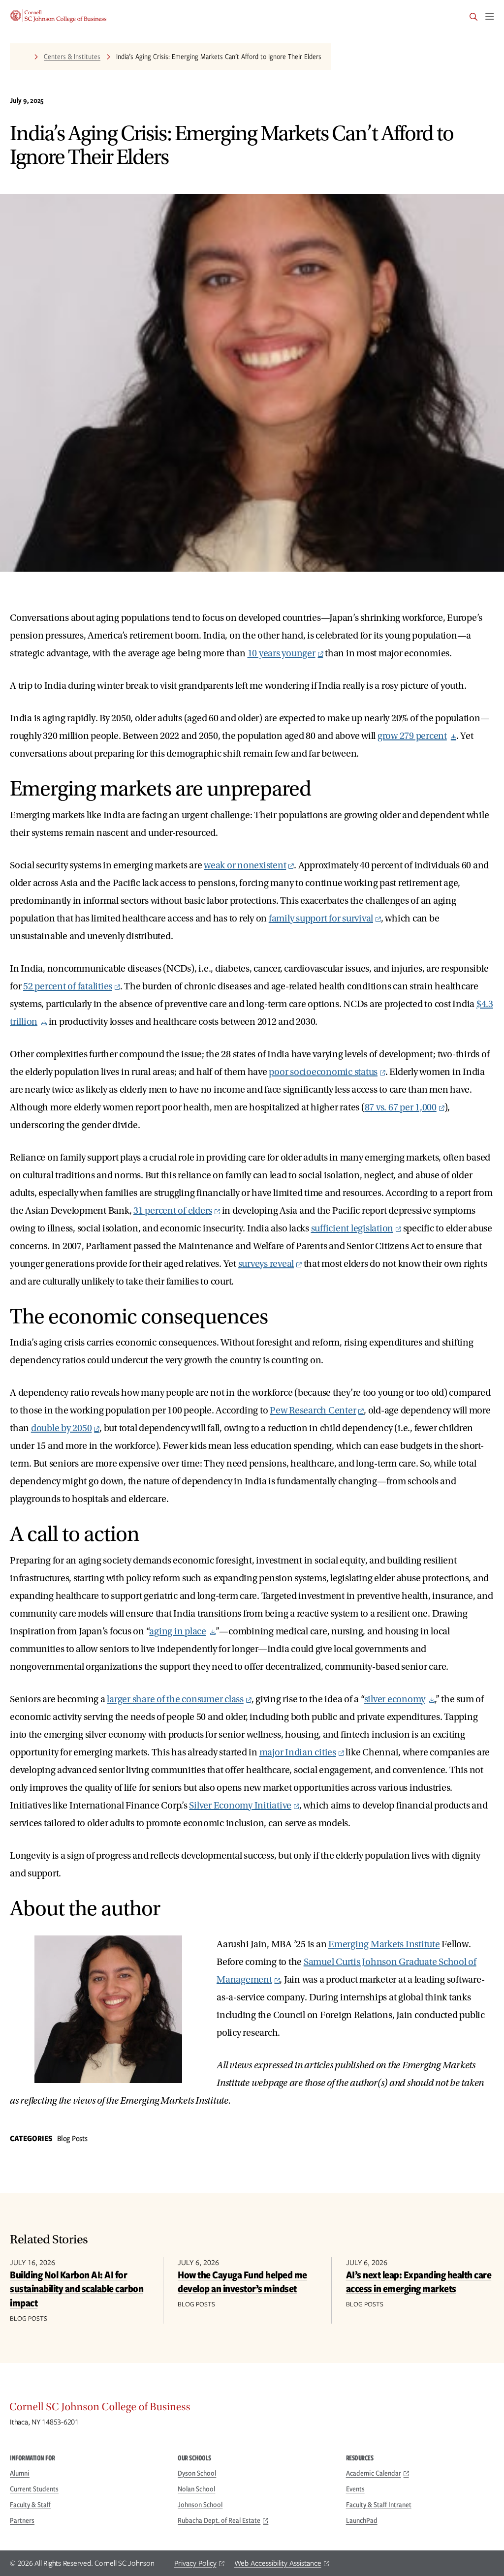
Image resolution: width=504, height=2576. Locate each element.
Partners (22, 2520)
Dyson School (197, 2473)
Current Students (34, 2489)
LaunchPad (362, 2520)
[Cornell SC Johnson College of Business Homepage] (252, 2409)
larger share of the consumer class (175, 1699)
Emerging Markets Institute (384, 1944)
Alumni (20, 2473)
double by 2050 (62, 1428)
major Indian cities (298, 1752)
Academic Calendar (374, 2473)
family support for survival (321, 919)
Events (355, 2489)
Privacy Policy (195, 2563)
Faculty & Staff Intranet (379, 2505)
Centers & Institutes (72, 57)
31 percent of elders (173, 1211)
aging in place (178, 1631)
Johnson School (200, 2505)
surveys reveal (266, 1264)
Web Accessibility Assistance (278, 2563)
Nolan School (196, 2489)
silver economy (395, 1699)
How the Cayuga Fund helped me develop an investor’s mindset (242, 2282)
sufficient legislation (352, 1228)
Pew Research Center (313, 1411)
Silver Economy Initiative (240, 1806)
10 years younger (282, 653)
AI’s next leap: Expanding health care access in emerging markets (419, 2282)
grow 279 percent (412, 736)
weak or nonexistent (245, 865)
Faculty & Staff (30, 2505)
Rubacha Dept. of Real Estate (219, 2520)
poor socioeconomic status (323, 1072)
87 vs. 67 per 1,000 (401, 1107)
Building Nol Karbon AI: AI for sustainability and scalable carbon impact (77, 2289)
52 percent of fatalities (68, 986)
